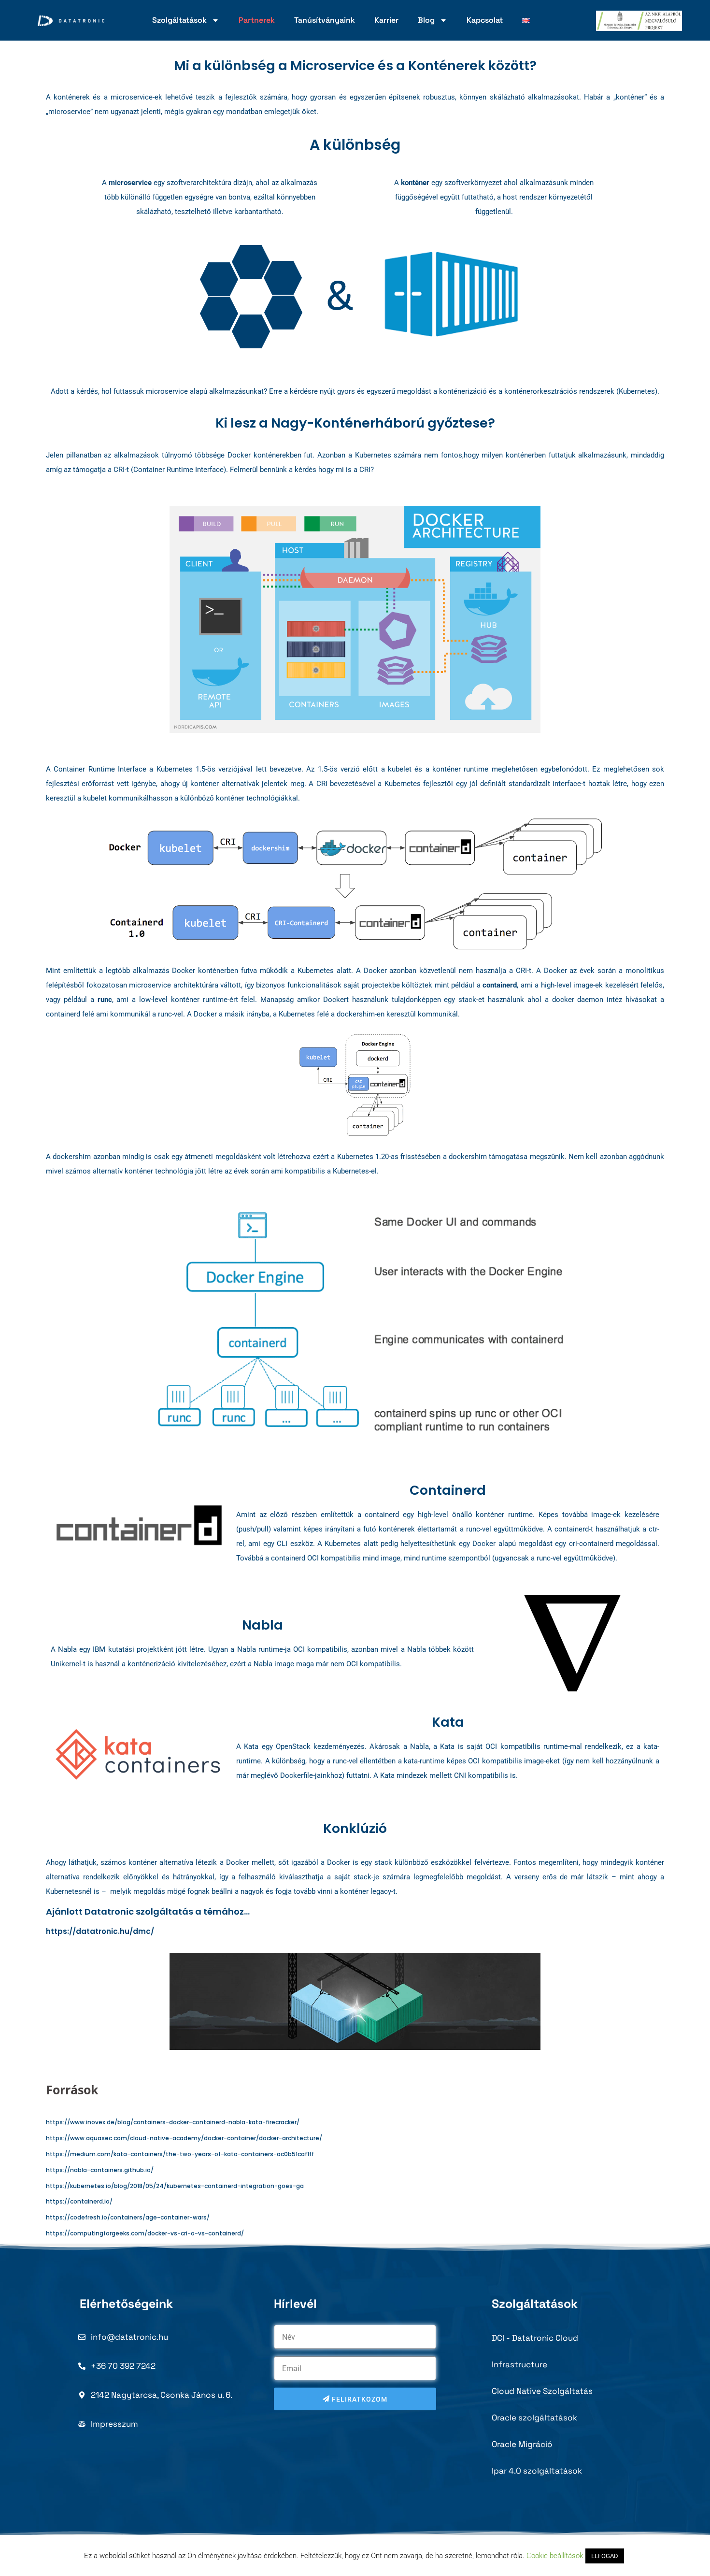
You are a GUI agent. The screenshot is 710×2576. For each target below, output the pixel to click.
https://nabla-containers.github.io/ (100, 2170)
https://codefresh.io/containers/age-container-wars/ (128, 2217)
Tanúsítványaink (325, 20)
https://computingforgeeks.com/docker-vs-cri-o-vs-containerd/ (145, 2233)
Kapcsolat (485, 20)
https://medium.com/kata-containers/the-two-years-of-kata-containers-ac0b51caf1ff (180, 2154)
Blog (426, 20)
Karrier (386, 20)
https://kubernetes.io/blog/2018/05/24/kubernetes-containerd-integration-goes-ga (175, 2186)
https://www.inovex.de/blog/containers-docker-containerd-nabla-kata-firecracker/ (173, 2122)
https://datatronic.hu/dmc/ (100, 1931)
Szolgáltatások (179, 20)
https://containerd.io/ (79, 2201)
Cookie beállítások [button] (555, 2556)
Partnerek (257, 20)
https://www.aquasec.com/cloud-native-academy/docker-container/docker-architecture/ (184, 2138)
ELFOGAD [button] (605, 2556)
